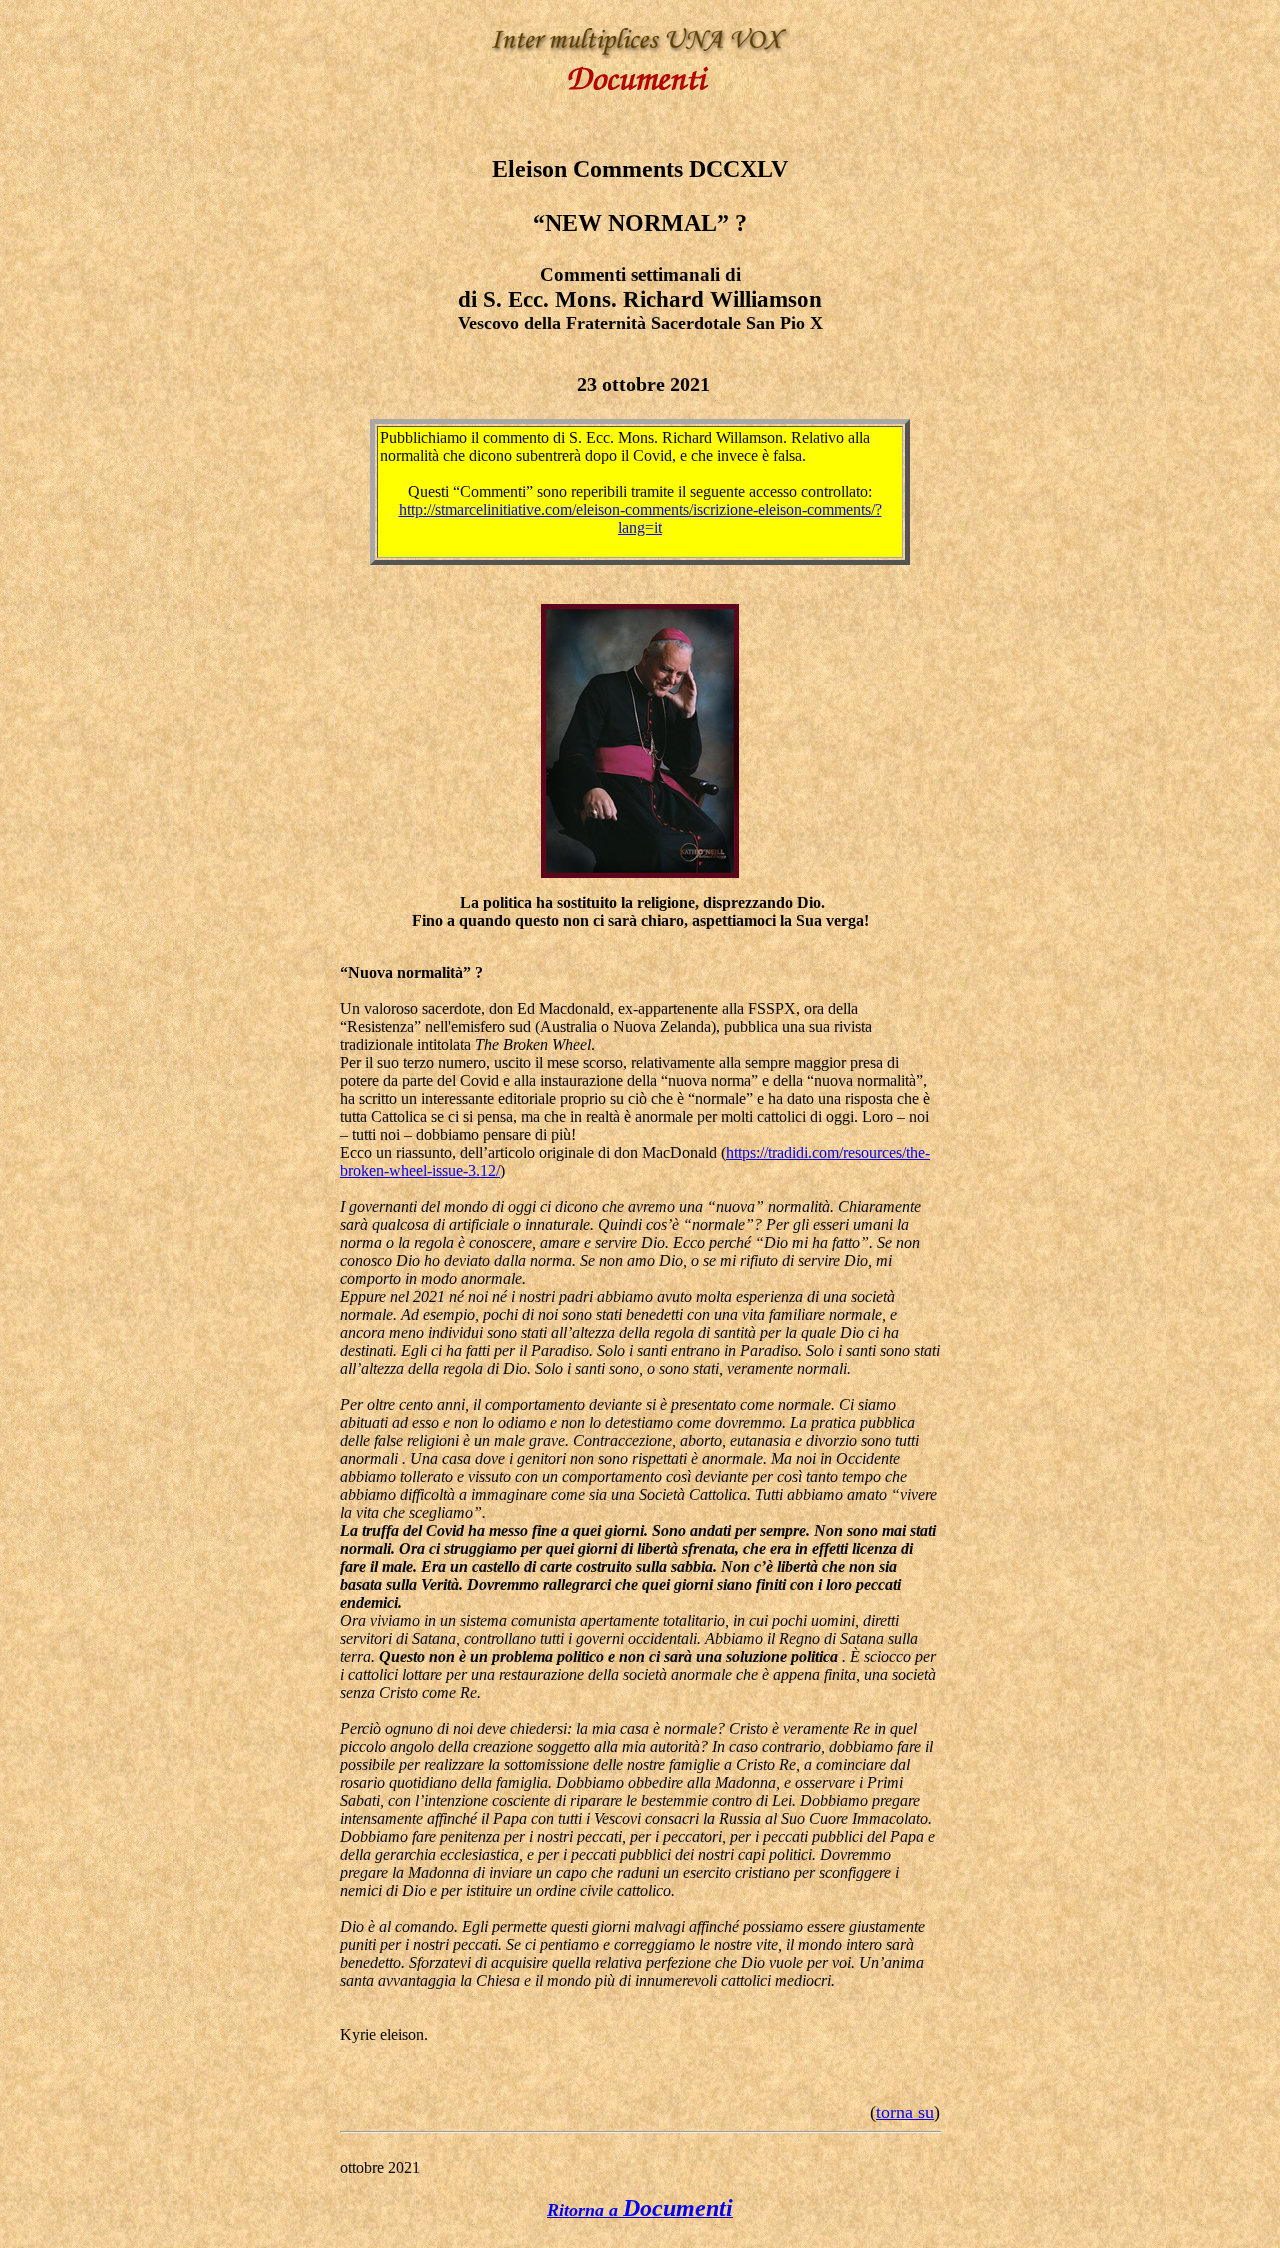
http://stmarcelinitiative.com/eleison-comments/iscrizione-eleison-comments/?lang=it (640, 518)
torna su (905, 2112)
